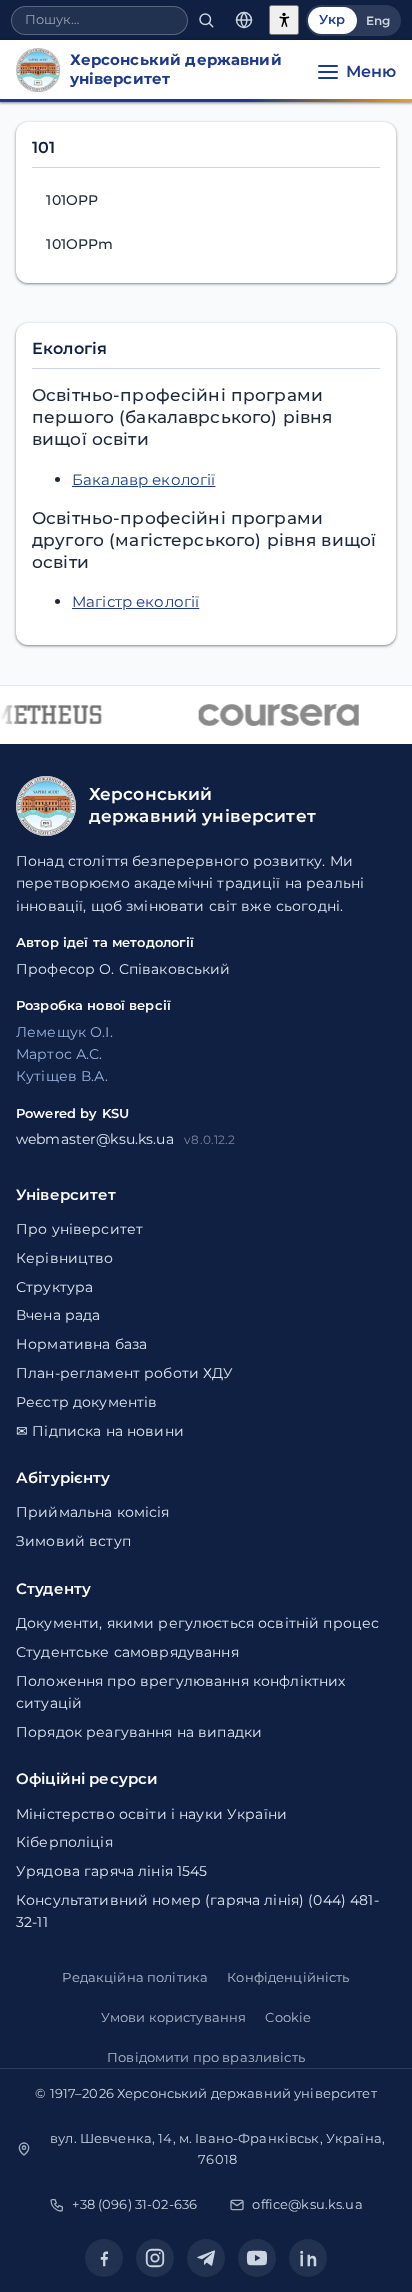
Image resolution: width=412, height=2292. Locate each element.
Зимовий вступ (73, 1541)
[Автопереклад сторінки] (244, 20)
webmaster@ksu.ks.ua (95, 1139)
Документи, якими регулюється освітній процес (197, 1623)
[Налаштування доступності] (284, 20)
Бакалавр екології (143, 479)
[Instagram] (155, 2258)
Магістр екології (135, 601)
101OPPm (79, 244)
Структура (54, 1287)
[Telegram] (206, 2258)
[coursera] (276, 715)
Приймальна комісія (93, 1512)
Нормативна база (81, 1344)
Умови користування (174, 2017)
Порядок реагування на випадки (139, 1732)
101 (43, 147)
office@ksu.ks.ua (307, 2204)
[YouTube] (257, 2258)
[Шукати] (206, 20)
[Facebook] (104, 2258)
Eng (378, 20)
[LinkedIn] (308, 2258)
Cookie (288, 2017)
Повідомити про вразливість (206, 2057)
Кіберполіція (64, 1842)
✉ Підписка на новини (100, 1431)
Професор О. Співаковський (123, 969)
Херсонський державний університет (247, 2093)
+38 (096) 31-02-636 (134, 2204)
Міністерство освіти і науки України (151, 1814)
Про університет (79, 1229)
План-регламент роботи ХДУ (125, 1373)
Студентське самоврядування (127, 1652)
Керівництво (65, 1258)
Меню (371, 71)
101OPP (72, 200)
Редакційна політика (135, 1977)
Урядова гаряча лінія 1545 (112, 1871)
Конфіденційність (288, 1977)
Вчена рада (58, 1315)
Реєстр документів (86, 1402)
